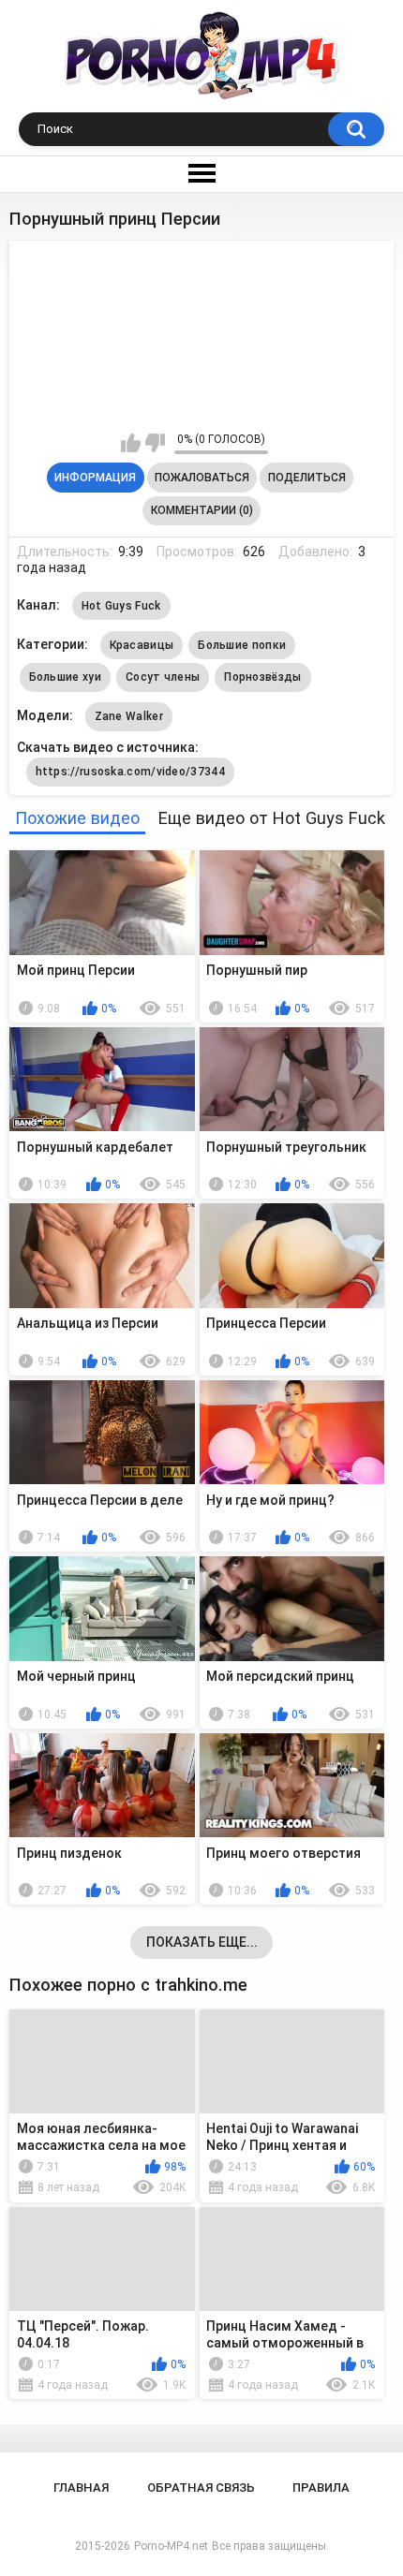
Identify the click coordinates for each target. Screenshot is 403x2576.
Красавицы (142, 645)
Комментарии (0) (202, 510)
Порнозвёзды (262, 677)
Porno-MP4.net (171, 2546)
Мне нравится (131, 443)
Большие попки (242, 645)
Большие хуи (65, 677)
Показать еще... (202, 1942)
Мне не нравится (155, 443)
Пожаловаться (202, 478)
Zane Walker (129, 716)
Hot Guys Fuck (121, 606)
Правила (321, 2488)
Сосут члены (163, 677)
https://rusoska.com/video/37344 (130, 772)
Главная (81, 2488)
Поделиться (307, 478)
